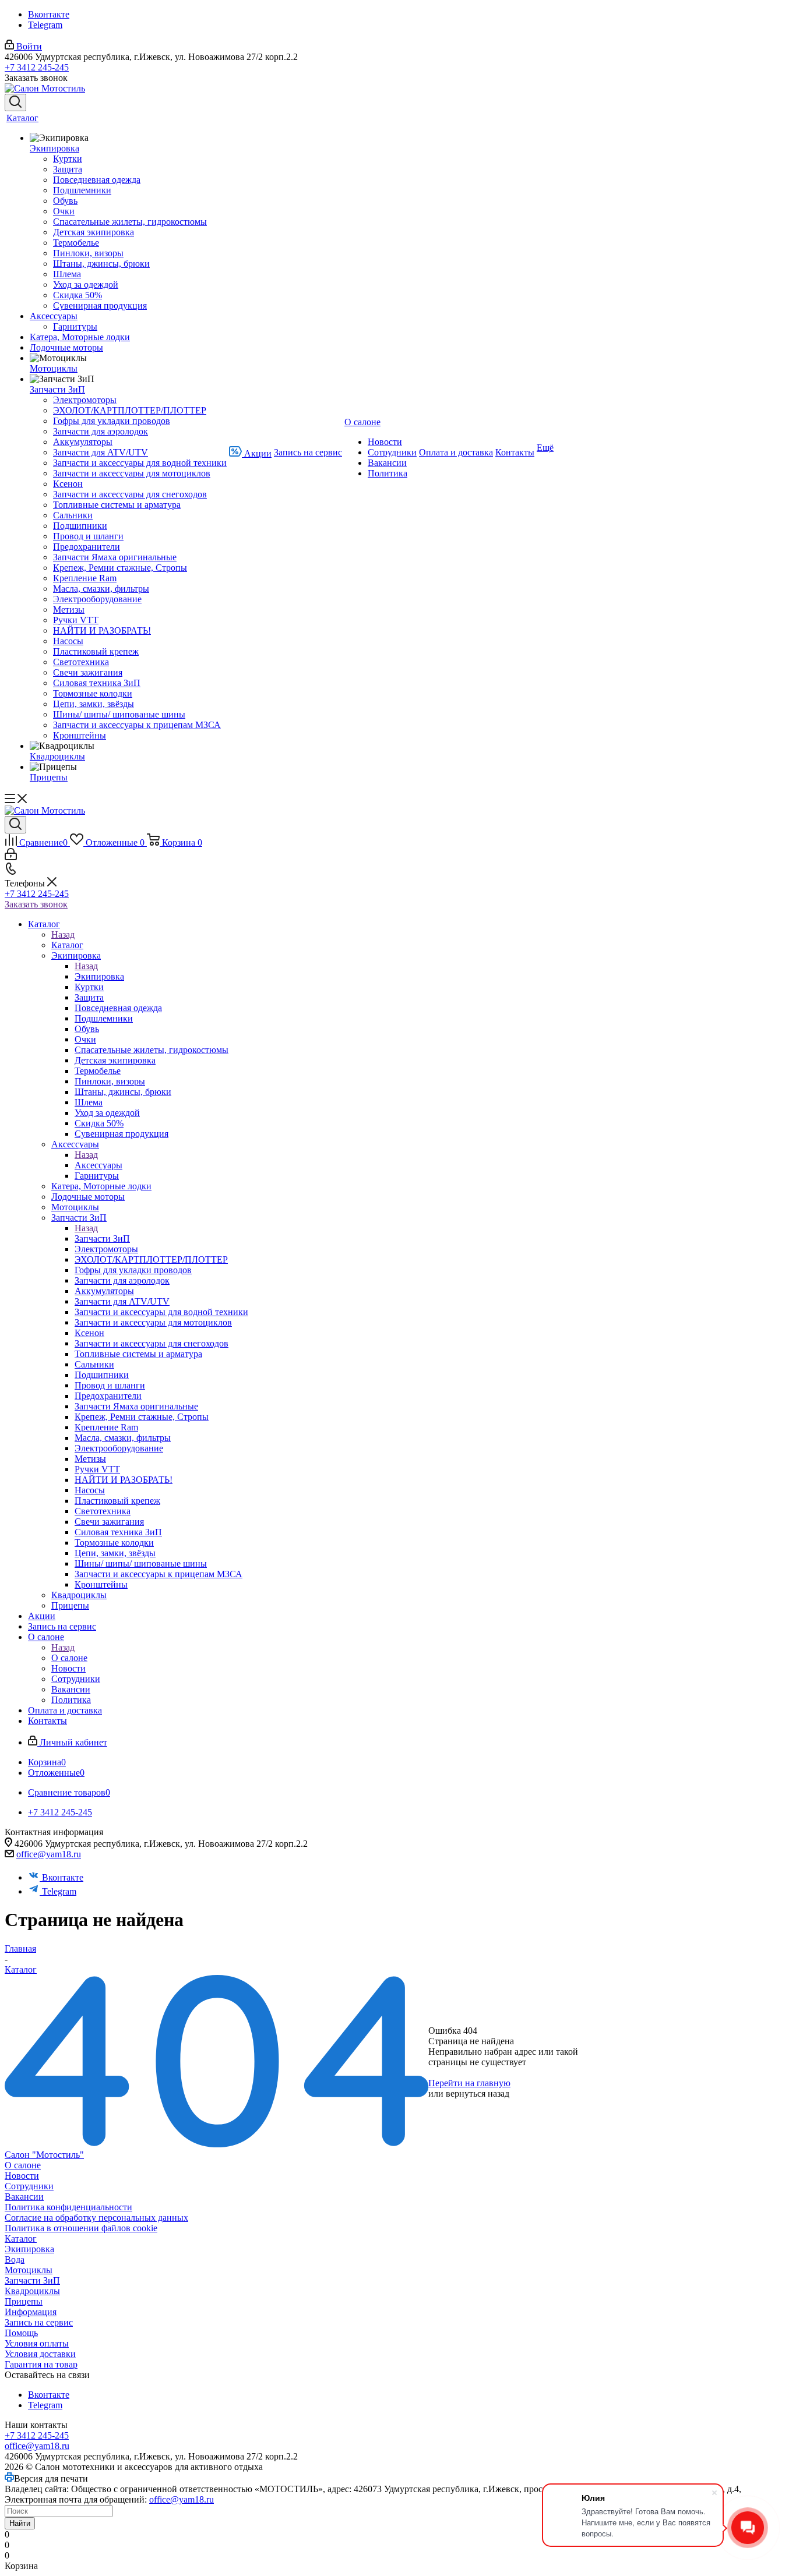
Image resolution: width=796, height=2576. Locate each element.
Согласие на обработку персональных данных (96, 2218)
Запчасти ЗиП (102, 1238)
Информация (31, 2312)
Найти (20, 2523)
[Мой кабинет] (11, 857)
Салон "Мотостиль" (44, 2155)
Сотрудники (29, 2186)
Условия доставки (40, 2354)
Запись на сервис (39, 2322)
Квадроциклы (32, 2291)
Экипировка (99, 976)
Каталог (67, 945)
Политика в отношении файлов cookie (81, 2228)
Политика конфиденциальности (68, 2207)
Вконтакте (49, 14)
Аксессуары (98, 1165)
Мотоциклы (29, 2270)
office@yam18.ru (49, 1854)
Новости (22, 2176)
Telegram (45, 25)
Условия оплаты (37, 2343)
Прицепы (24, 2301)
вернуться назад (478, 2093)
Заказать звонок (36, 904)
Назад (63, 934)
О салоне (69, 1658)
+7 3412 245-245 (37, 67)
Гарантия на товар (41, 2364)
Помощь (21, 2333)
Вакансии (24, 2197)
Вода (15, 2259)
